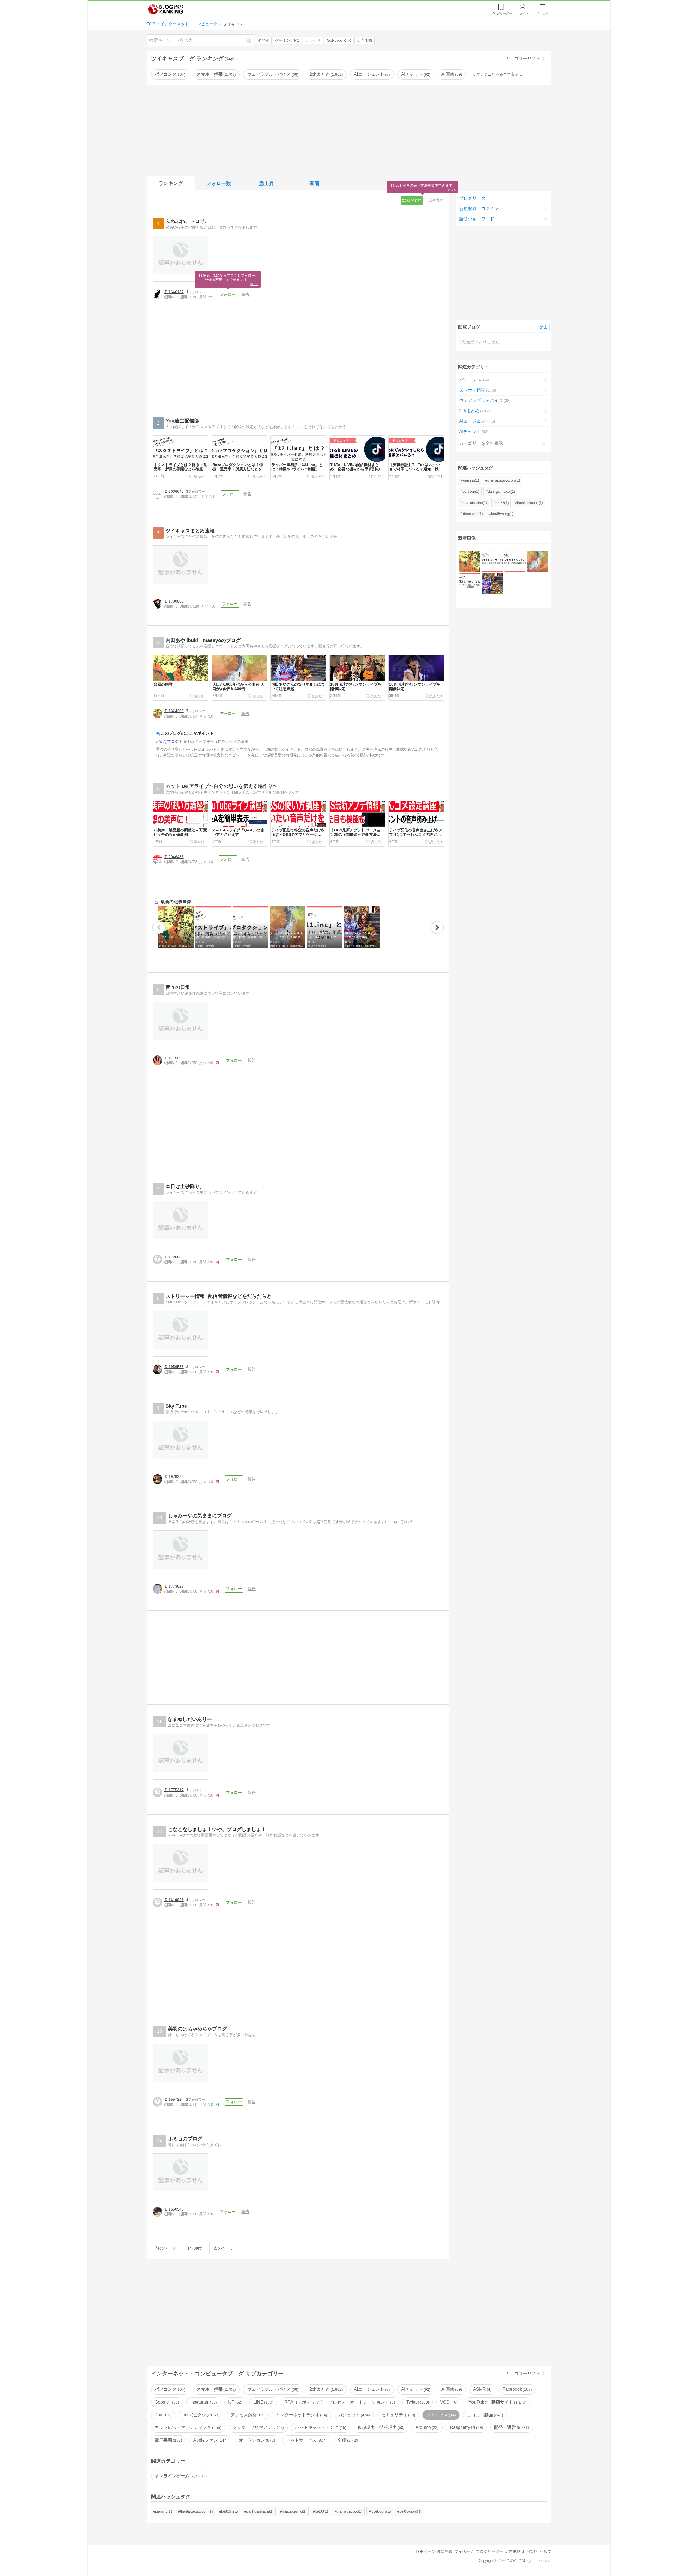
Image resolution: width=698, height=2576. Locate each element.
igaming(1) (471, 480)
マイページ (464, 2551)
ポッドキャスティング (320, 2427)
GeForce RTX (339, 40)
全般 (348, 2440)
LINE (263, 2402)
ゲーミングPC (287, 40)
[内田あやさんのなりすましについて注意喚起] (492, 584)
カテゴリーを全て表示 (481, 443)
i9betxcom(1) (473, 514)
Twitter (417, 2402)
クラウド (313, 40)
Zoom (162, 2415)
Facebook (517, 2389)
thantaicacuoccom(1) (504, 480)
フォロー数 (219, 183)
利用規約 (530, 2551)
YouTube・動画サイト (497, 2402)
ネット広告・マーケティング (187, 2427)
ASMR (482, 2389)
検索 (251, 40)
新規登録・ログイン (479, 209)
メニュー (542, 13)
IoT (235, 2402)
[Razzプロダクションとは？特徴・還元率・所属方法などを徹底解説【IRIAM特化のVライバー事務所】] (515, 561)
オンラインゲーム (178, 2476)
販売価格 (365, 40)
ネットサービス (306, 2440)
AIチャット (415, 74)
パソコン (169, 74)
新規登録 (445, 2551)
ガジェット (353, 2415)
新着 (315, 183)
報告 (245, 294)
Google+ (166, 2402)
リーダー (501, 13)
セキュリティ (398, 2415)
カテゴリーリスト (523, 58)
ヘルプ (546, 2551)
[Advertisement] (349, 129)
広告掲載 (513, 2551)
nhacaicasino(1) (475, 503)
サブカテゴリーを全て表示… (497, 74)
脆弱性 (263, 40)
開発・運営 (511, 2427)
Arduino (426, 2427)
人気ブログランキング (166, 9)
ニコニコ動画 (484, 2415)
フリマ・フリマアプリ (258, 2427)
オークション (256, 2440)
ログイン (522, 13)
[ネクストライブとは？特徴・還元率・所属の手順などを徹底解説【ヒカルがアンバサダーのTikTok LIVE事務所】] (492, 561)
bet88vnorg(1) (502, 514)
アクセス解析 (247, 2415)
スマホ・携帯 (216, 74)
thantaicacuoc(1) (530, 503)
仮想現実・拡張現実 (380, 2427)
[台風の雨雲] (470, 561)
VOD (448, 2402)
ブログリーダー (474, 198)
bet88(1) (502, 503)
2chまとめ (326, 74)
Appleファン (210, 2440)
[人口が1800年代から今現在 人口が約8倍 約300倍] (538, 561)
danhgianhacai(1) (501, 491)
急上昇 (267, 183)
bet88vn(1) (471, 491)
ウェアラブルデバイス (272, 74)
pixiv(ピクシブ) (201, 2415)
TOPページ (425, 2551)
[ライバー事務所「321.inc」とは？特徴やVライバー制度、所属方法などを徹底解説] (470, 584)
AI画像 (451, 74)
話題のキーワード (477, 219)
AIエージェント (371, 74)
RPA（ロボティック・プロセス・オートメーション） (339, 2402)
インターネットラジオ (301, 2415)
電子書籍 (168, 2440)
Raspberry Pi (466, 2427)
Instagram (203, 2402)
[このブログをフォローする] (228, 295)
